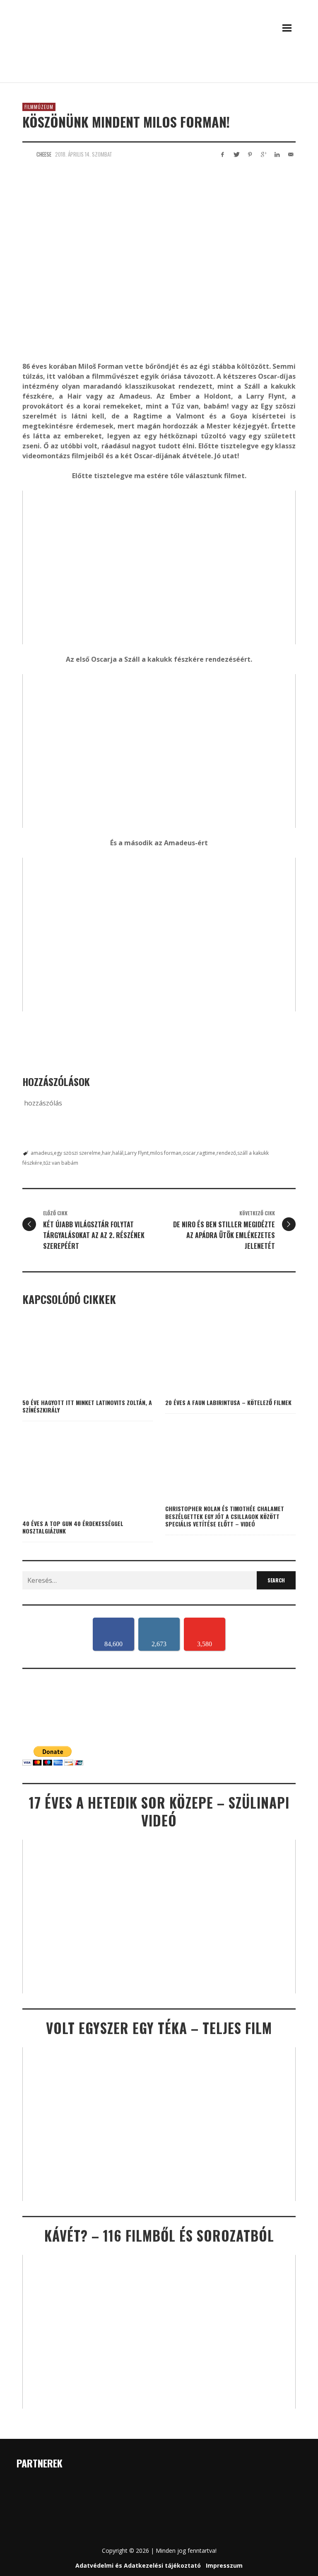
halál (118, 1153)
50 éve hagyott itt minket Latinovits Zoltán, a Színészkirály (87, 1406)
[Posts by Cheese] (27, 154)
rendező (226, 1153)
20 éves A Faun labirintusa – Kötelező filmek (228, 1402)
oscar (189, 1153)
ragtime (206, 1153)
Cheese (44, 154)
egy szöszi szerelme (77, 1153)
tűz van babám (61, 1163)
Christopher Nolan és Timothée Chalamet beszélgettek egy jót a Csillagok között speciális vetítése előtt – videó (225, 1516)
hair (106, 1153)
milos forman (166, 1153)
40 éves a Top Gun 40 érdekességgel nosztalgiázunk (73, 1527)
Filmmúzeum (39, 107)
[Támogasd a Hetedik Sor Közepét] (159, 71)
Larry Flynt (137, 1153)
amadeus (42, 1153)
